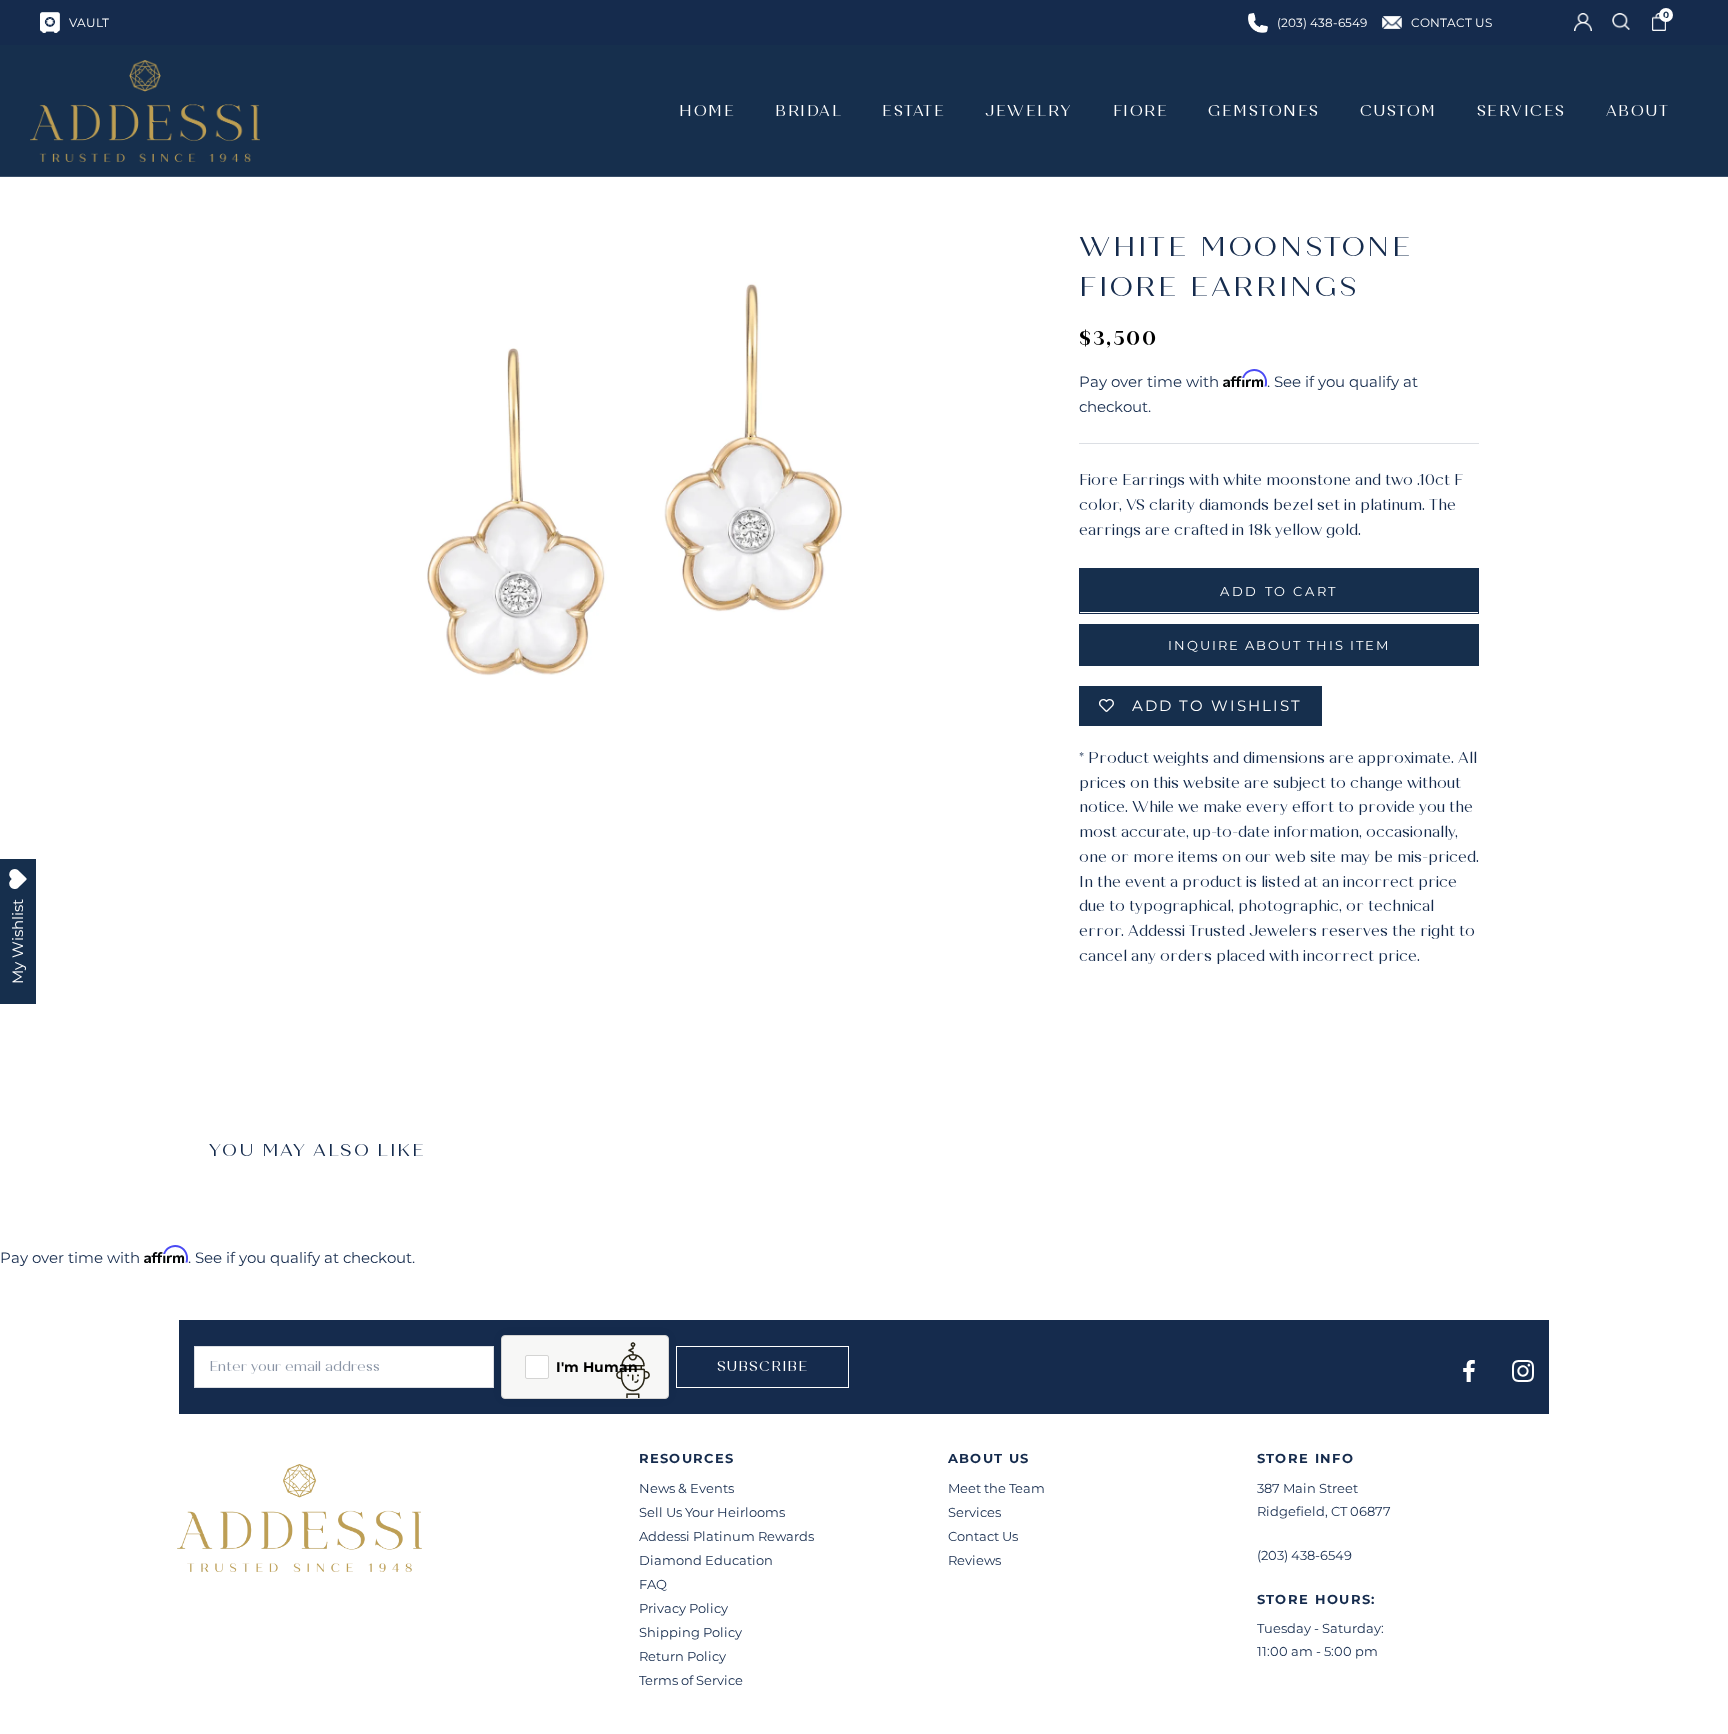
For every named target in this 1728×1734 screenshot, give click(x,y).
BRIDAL (808, 111)
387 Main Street (1307, 1488)
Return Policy (682, 1656)
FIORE (1141, 111)
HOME (707, 111)
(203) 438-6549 (1304, 1555)
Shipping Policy (690, 1632)
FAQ (653, 1584)
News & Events (686, 1488)
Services (974, 1512)
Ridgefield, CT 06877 (1324, 1511)
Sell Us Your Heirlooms (712, 1512)
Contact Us (983, 1536)
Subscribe (762, 1366)
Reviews (974, 1560)
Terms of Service (691, 1680)
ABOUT (1638, 111)
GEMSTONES (1264, 111)
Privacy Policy (683, 1608)
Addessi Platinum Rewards (726, 1536)
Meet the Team (996, 1488)
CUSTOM (1398, 111)
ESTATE (913, 111)
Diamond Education (706, 1560)
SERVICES (1521, 111)
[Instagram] (1523, 1370)
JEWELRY (1029, 111)
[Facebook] (1469, 1370)
